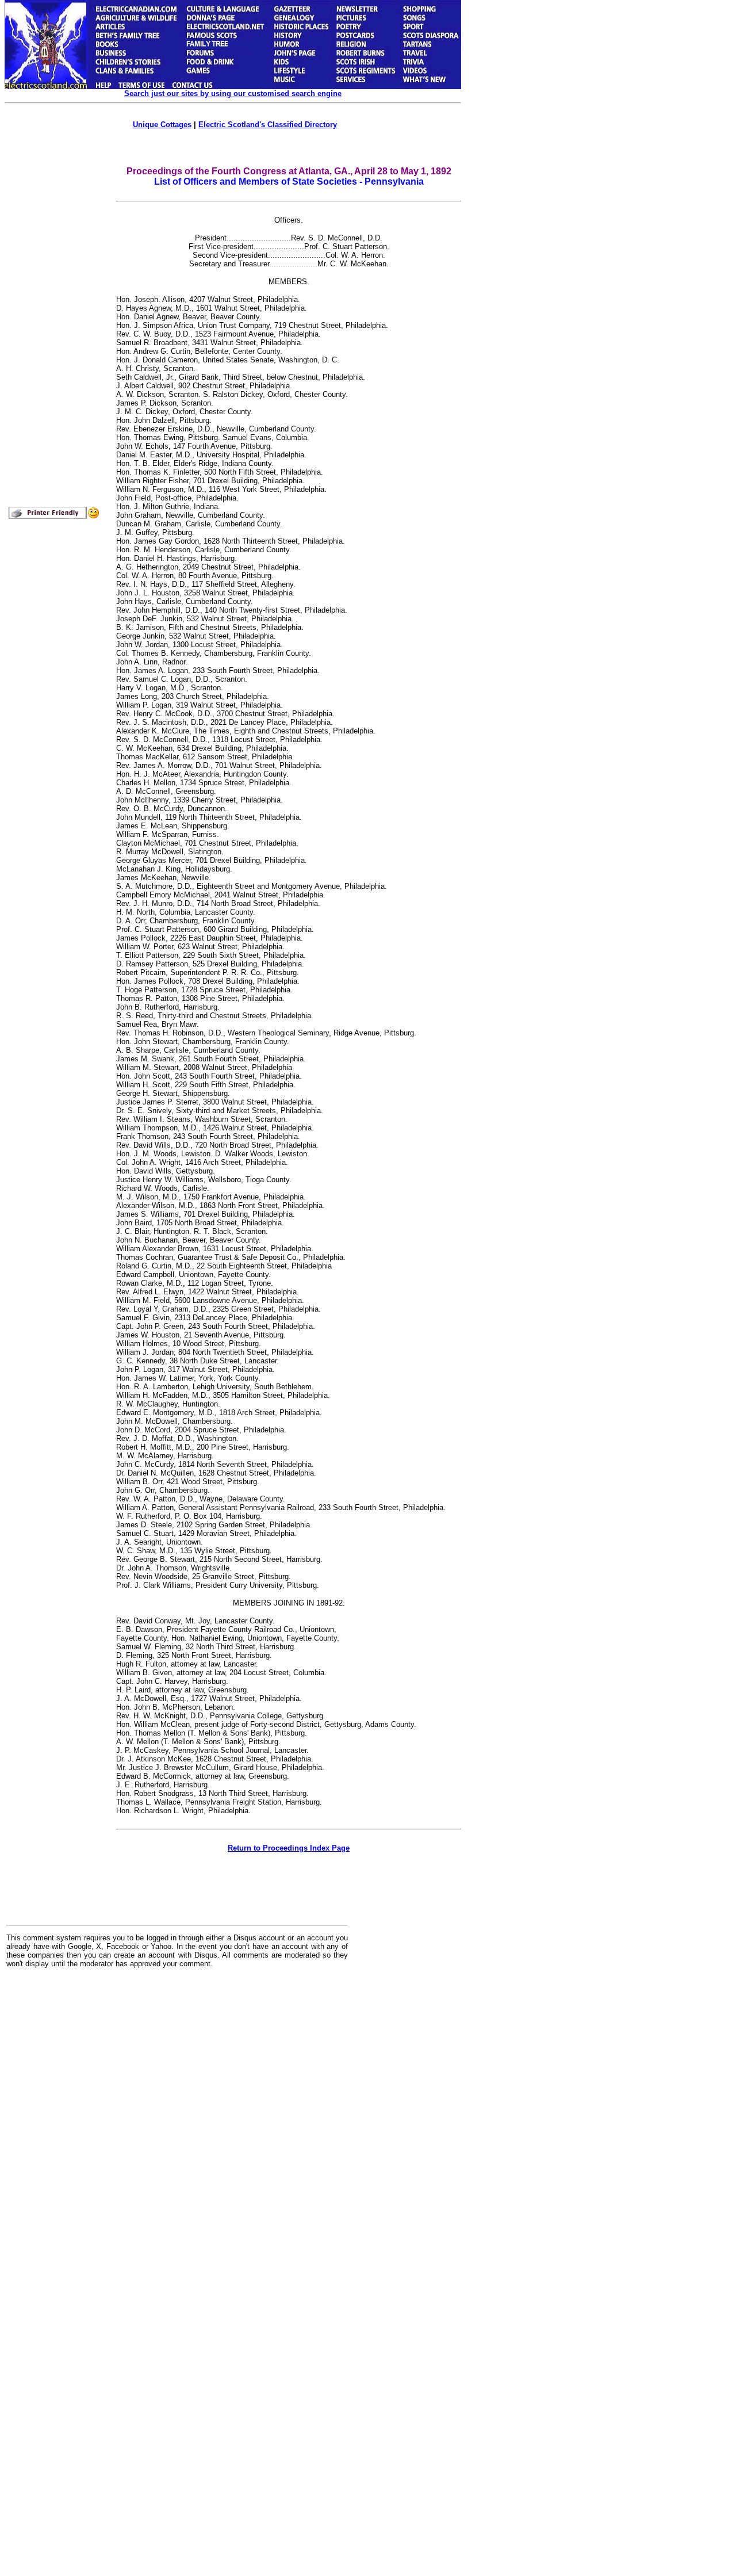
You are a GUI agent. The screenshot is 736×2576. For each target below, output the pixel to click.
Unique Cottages (162, 125)
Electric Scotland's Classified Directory (268, 125)
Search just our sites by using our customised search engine (233, 93)
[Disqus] (177, 2119)
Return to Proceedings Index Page (289, 1848)
